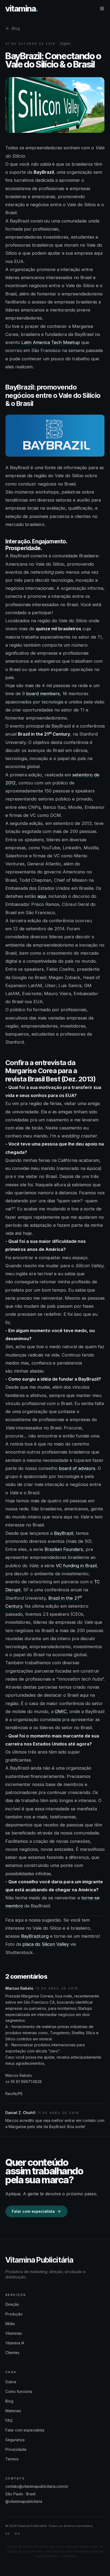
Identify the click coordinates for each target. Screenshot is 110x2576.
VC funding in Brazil (76, 1566)
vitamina (22, 9)
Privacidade (16, 2449)
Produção (14, 2314)
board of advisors (77, 1468)
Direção (12, 2304)
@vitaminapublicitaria (24, 2501)
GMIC (61, 1711)
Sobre (11, 2382)
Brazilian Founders (64, 1549)
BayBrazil (64, 1533)
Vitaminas (14, 2333)
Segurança (15, 2440)
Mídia (10, 2324)
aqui (42, 896)
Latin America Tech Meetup (51, 342)
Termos (12, 2459)
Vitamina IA (15, 2343)
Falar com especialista (33, 2211)
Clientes (12, 2353)
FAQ (9, 2420)
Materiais (13, 2411)
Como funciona (19, 2391)
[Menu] (102, 9)
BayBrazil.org (35, 1936)
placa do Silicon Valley (46, 1944)
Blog (16, 28)
